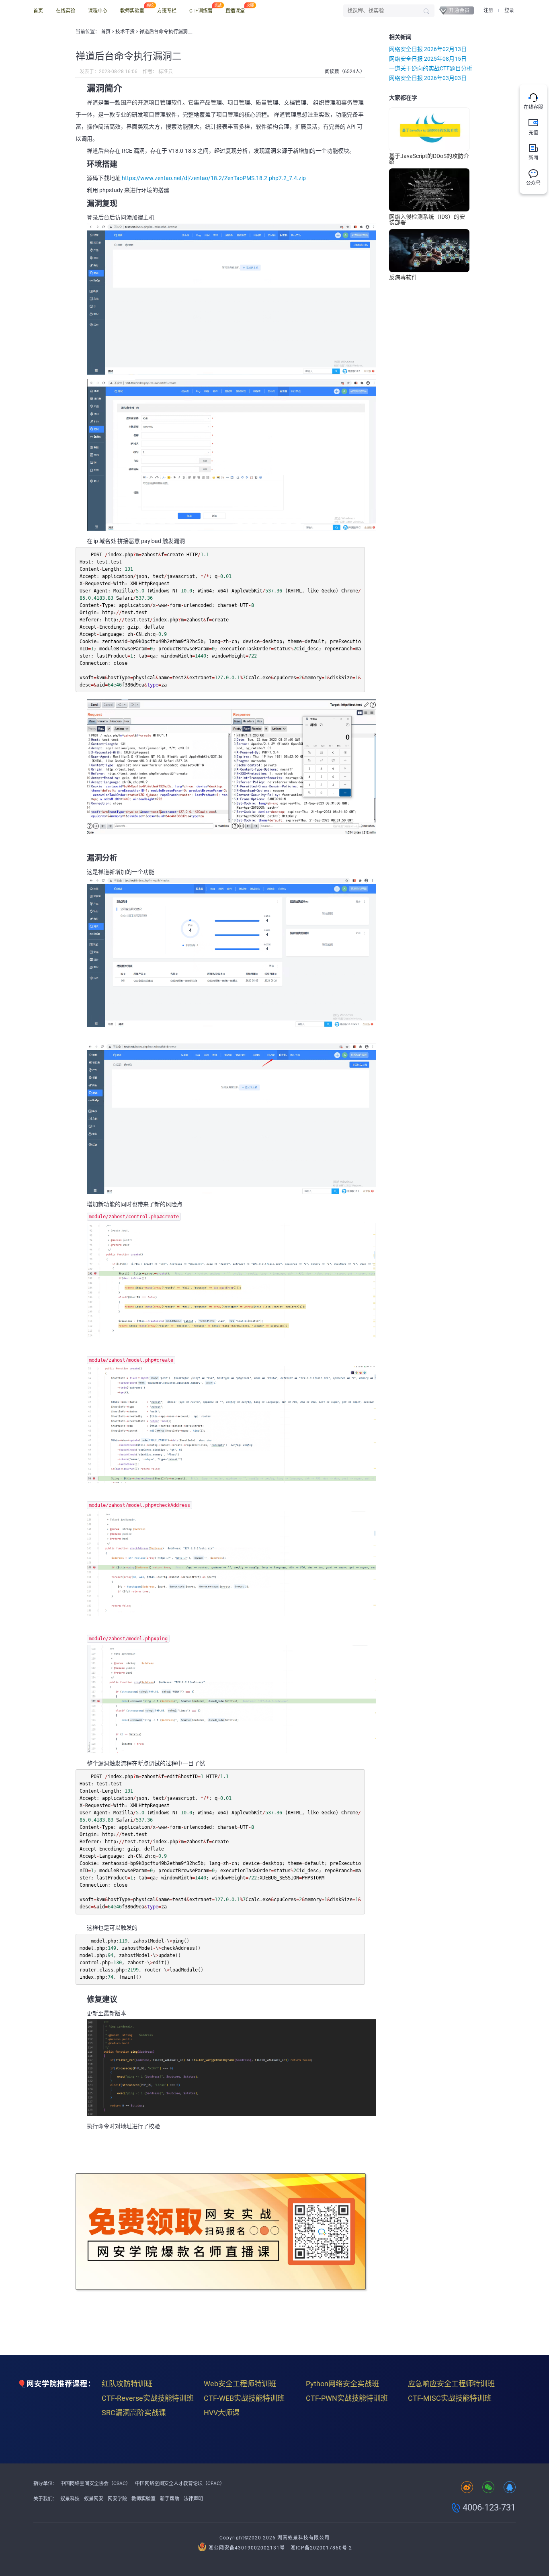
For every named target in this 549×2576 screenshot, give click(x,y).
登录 (509, 10)
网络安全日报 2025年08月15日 (428, 59)
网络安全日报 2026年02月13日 (428, 49)
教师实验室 (132, 11)
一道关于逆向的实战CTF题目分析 (431, 68)
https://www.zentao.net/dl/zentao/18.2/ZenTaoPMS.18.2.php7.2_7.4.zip (214, 178)
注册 (488, 10)
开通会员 (459, 10)
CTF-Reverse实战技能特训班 (148, 2398)
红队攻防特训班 (127, 2384)
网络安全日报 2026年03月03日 (428, 78)
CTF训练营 (201, 11)
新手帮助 (170, 2499)
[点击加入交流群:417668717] (510, 2488)
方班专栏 (167, 11)
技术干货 (126, 32)
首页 (38, 11)
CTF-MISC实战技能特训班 (450, 2398)
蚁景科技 (70, 2499)
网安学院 (117, 2499)
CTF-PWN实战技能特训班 (347, 2398)
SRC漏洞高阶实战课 (134, 2413)
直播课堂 (235, 11)
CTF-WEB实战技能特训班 (244, 2398)
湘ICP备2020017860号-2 (321, 2548)
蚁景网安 (94, 2499)
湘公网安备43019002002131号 (247, 2548)
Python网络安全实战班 (342, 2384)
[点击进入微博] (467, 2488)
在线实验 (66, 11)
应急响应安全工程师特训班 (451, 2384)
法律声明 (193, 2499)
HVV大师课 (222, 2413)
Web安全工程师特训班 (240, 2384)
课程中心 (98, 11)
